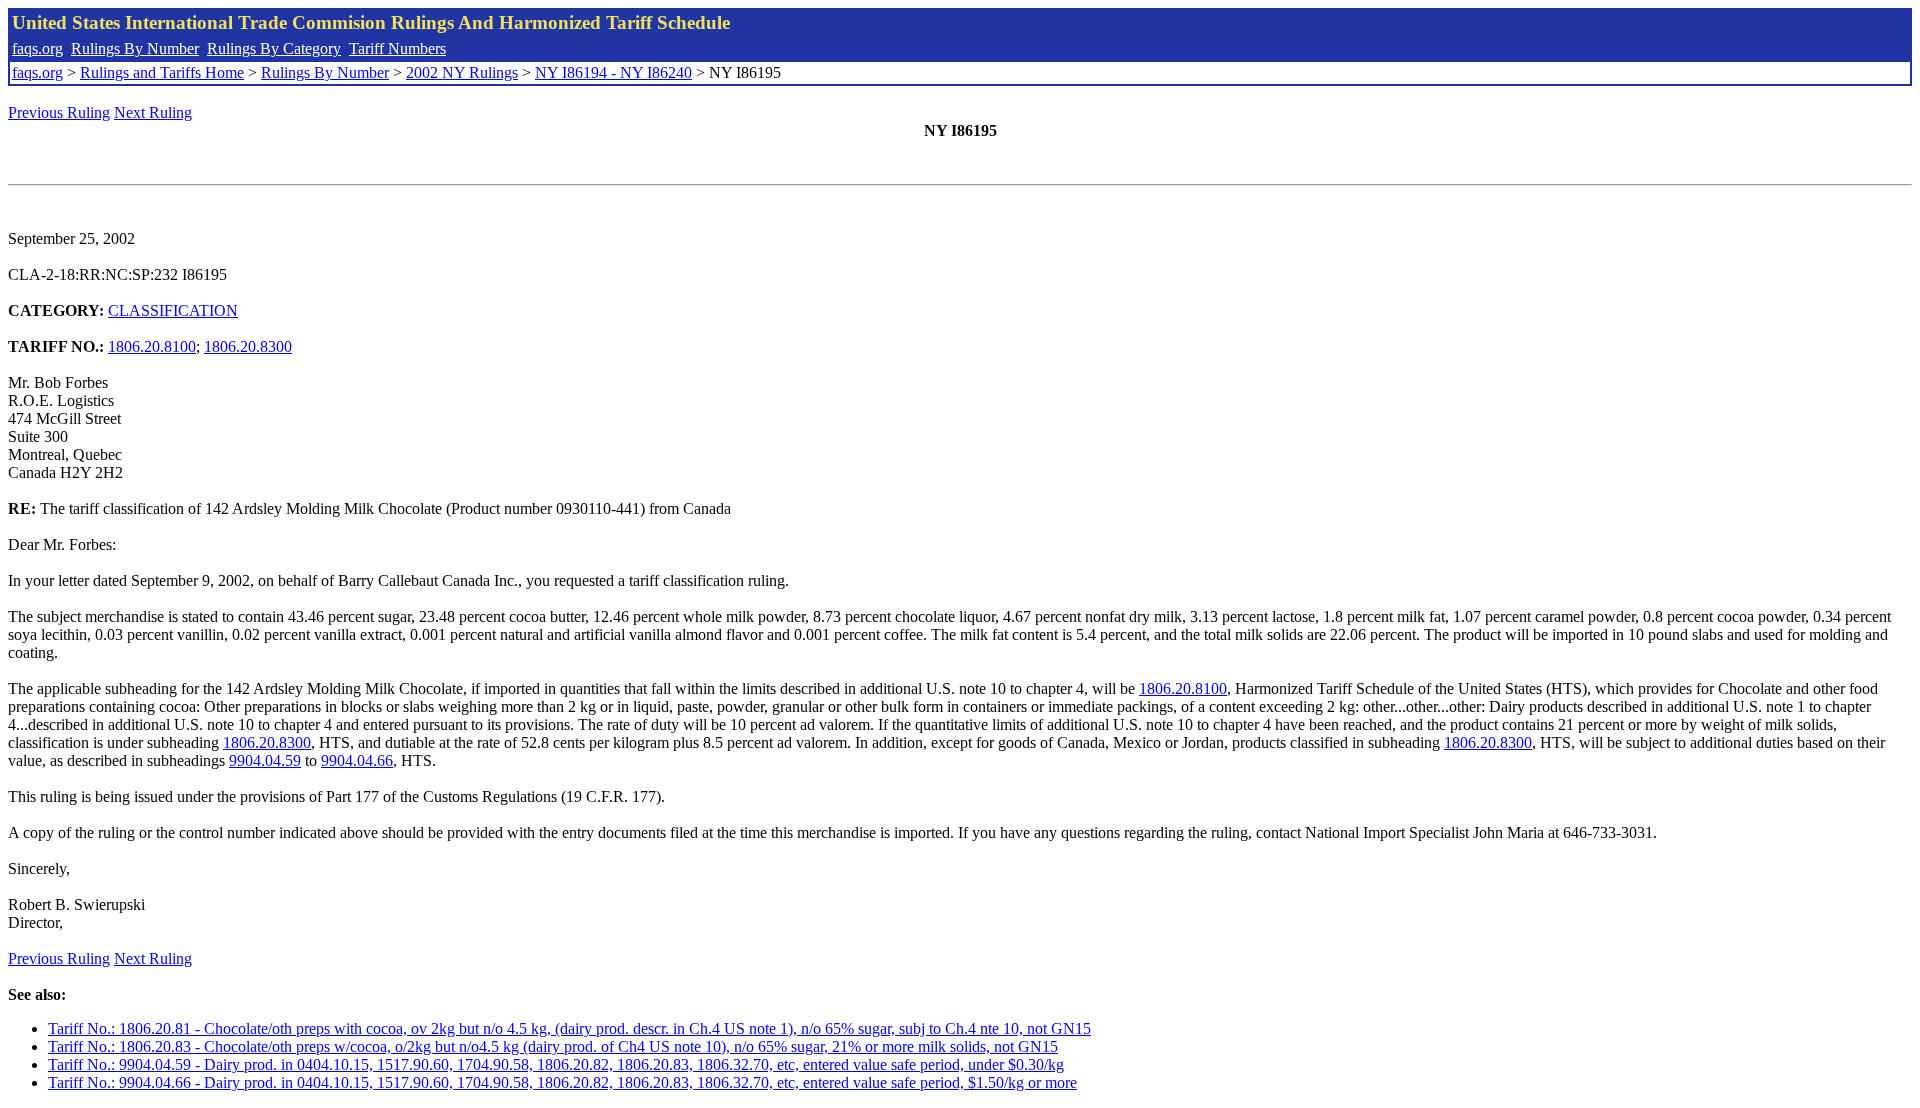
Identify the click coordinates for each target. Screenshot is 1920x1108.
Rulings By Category (274, 48)
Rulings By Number (135, 48)
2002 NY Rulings (462, 72)
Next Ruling (153, 112)
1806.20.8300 (248, 346)
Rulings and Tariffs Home (162, 72)
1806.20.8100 (152, 346)
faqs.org (37, 48)
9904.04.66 (357, 760)
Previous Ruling (59, 112)
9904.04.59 (265, 760)
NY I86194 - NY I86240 (613, 72)
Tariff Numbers (397, 48)
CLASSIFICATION (173, 310)
